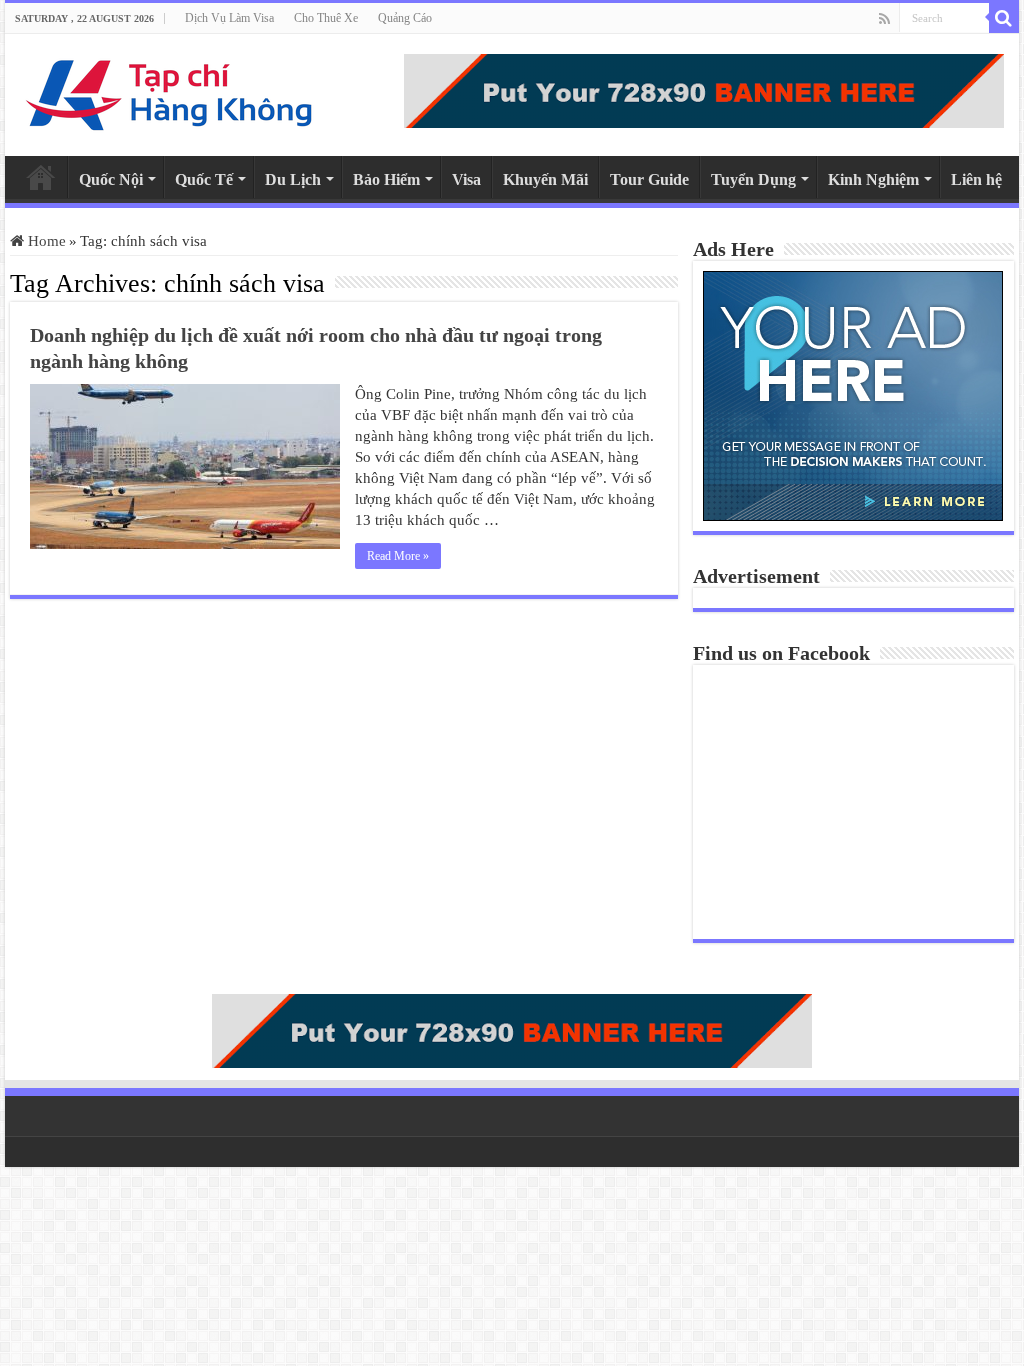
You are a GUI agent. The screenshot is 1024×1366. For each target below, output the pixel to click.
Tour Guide (649, 179)
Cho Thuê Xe (326, 18)
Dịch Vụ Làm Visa (229, 18)
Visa (466, 179)
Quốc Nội (111, 179)
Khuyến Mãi (545, 179)
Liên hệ (976, 179)
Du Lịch (293, 179)
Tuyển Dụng (753, 179)
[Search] (1004, 18)
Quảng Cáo (405, 18)
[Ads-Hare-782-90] (704, 89)
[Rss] (884, 19)
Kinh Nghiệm (873, 179)
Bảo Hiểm (386, 179)
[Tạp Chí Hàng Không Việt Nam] (170, 90)
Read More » (398, 556)
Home (41, 177)
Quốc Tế (204, 179)
